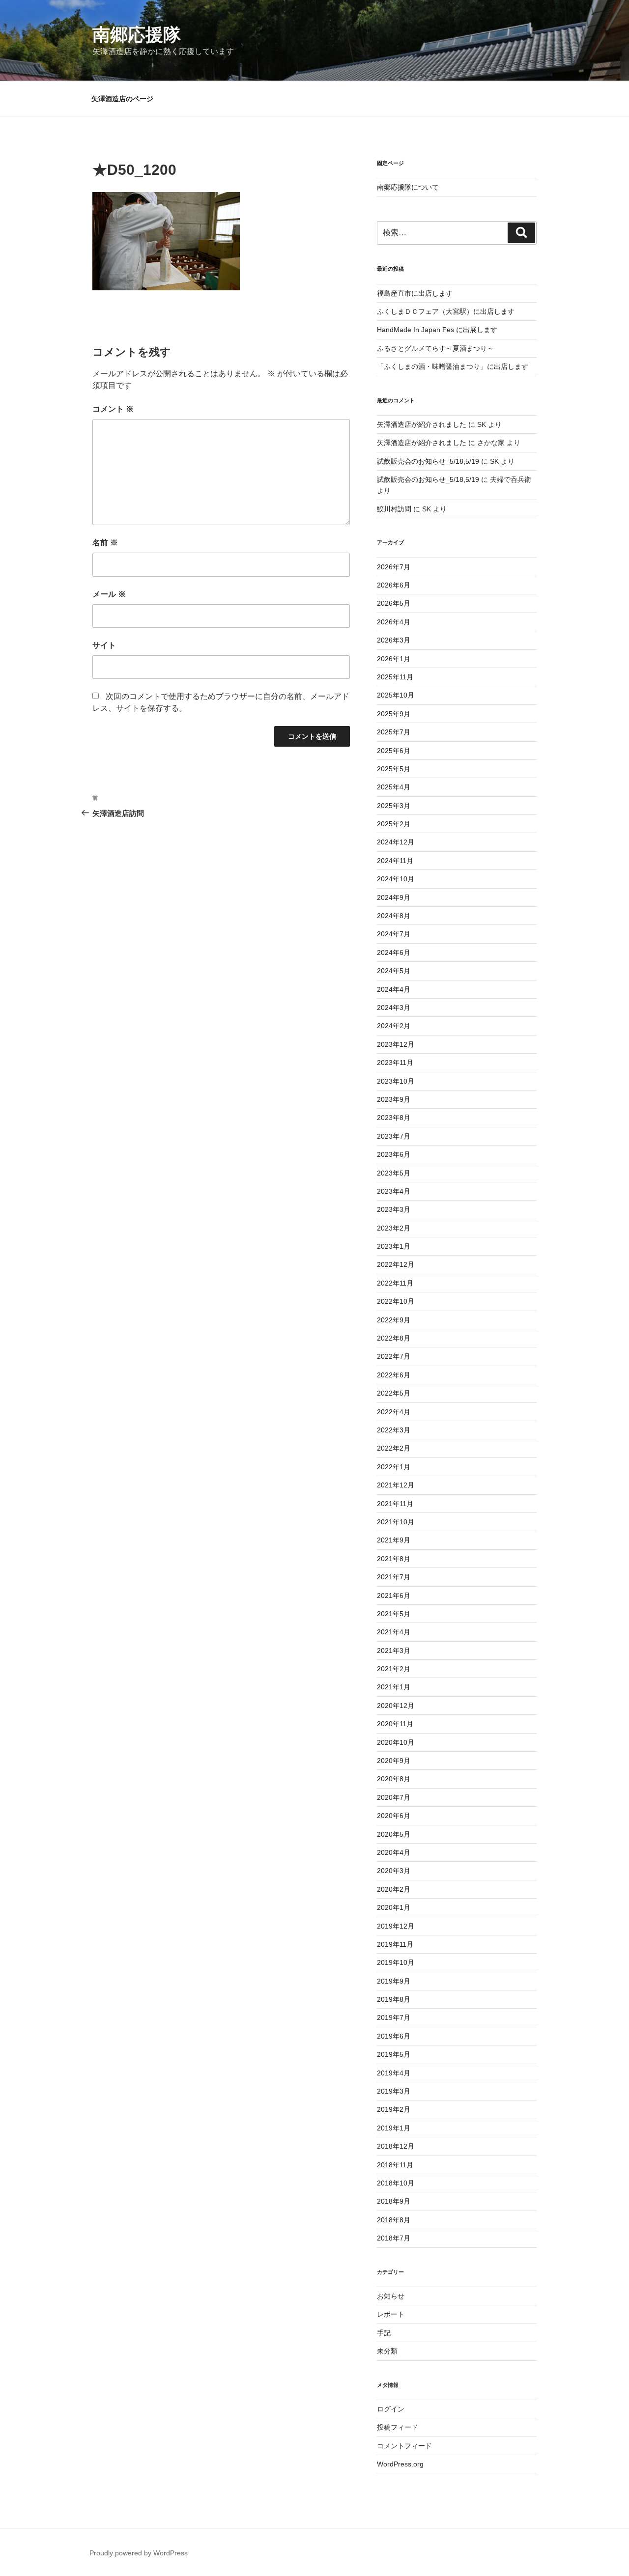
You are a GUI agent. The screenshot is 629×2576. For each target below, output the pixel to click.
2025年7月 (394, 732)
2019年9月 (394, 1981)
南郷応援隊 (137, 35)
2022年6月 (394, 1375)
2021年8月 (394, 1559)
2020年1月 (394, 1907)
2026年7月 (394, 567)
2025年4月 (394, 787)
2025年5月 (394, 769)
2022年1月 (394, 1467)
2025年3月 (394, 806)
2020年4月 (394, 1852)
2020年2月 (394, 1889)
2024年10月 (396, 879)
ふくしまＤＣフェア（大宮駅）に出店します (446, 311)
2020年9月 (394, 1761)
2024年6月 (394, 952)
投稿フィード (398, 2427)
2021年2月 (394, 1669)
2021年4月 (394, 1632)
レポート (391, 2314)
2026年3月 (394, 640)
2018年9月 (394, 2201)
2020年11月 (395, 1724)
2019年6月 (394, 2036)
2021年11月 (395, 1504)
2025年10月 (396, 695)
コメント (113, 409)
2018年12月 (396, 2146)
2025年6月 (394, 751)
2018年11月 (395, 2165)
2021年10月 (396, 1522)
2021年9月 (394, 1540)
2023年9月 (394, 1099)
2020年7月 (394, 1797)
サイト (104, 645)
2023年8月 (394, 1118)
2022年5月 (394, 1393)
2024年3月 (394, 1008)
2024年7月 (394, 934)
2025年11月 (395, 677)
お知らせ (391, 2296)
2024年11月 (395, 861)
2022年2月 (394, 1448)
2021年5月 (394, 1614)
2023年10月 (396, 1081)
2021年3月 (394, 1651)
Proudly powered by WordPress (139, 2553)
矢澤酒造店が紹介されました (422, 424)
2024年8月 (394, 916)
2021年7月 (394, 1577)
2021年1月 (394, 1687)
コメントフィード (404, 2446)
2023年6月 (394, 1154)
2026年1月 (394, 659)
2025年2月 (394, 824)
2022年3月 (394, 1430)
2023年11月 (395, 1063)
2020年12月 (396, 1706)
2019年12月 (396, 1926)
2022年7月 (394, 1356)
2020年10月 (396, 1742)
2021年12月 (396, 1485)
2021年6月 (394, 1596)
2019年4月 (394, 2073)
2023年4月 (394, 1191)
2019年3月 (394, 2091)
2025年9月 (394, 714)
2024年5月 (394, 971)
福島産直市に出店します (415, 293)
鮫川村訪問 (394, 509)
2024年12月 (396, 842)
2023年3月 (394, 1209)
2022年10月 (396, 1301)
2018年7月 (394, 2238)
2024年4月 (394, 989)
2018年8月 (394, 2220)
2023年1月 (394, 1246)
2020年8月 (394, 1779)
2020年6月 (394, 1816)
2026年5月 (394, 603)
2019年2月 (394, 2109)
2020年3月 (394, 1871)
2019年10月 (396, 1962)
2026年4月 (394, 622)
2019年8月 (394, 1999)
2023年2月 (394, 1228)
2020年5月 (394, 1834)
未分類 (387, 2351)
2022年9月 (394, 1320)
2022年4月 (394, 1412)
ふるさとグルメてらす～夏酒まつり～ (435, 348)
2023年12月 (396, 1044)
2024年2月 (394, 1026)
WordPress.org (400, 2464)
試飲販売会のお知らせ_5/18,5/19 (428, 461)
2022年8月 (394, 1338)
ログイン (391, 2409)
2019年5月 (394, 2054)
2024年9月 (394, 897)
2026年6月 (394, 585)
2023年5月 (394, 1173)
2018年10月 (396, 2183)
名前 (105, 543)
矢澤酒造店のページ (122, 99)
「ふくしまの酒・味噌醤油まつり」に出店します (453, 366)
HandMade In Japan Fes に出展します (437, 330)
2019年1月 (394, 2128)
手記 (384, 2333)
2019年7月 (394, 2017)
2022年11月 (395, 1283)
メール (109, 594)
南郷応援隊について (408, 187)
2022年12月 (396, 1264)
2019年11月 (395, 1944)
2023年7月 (394, 1136)
